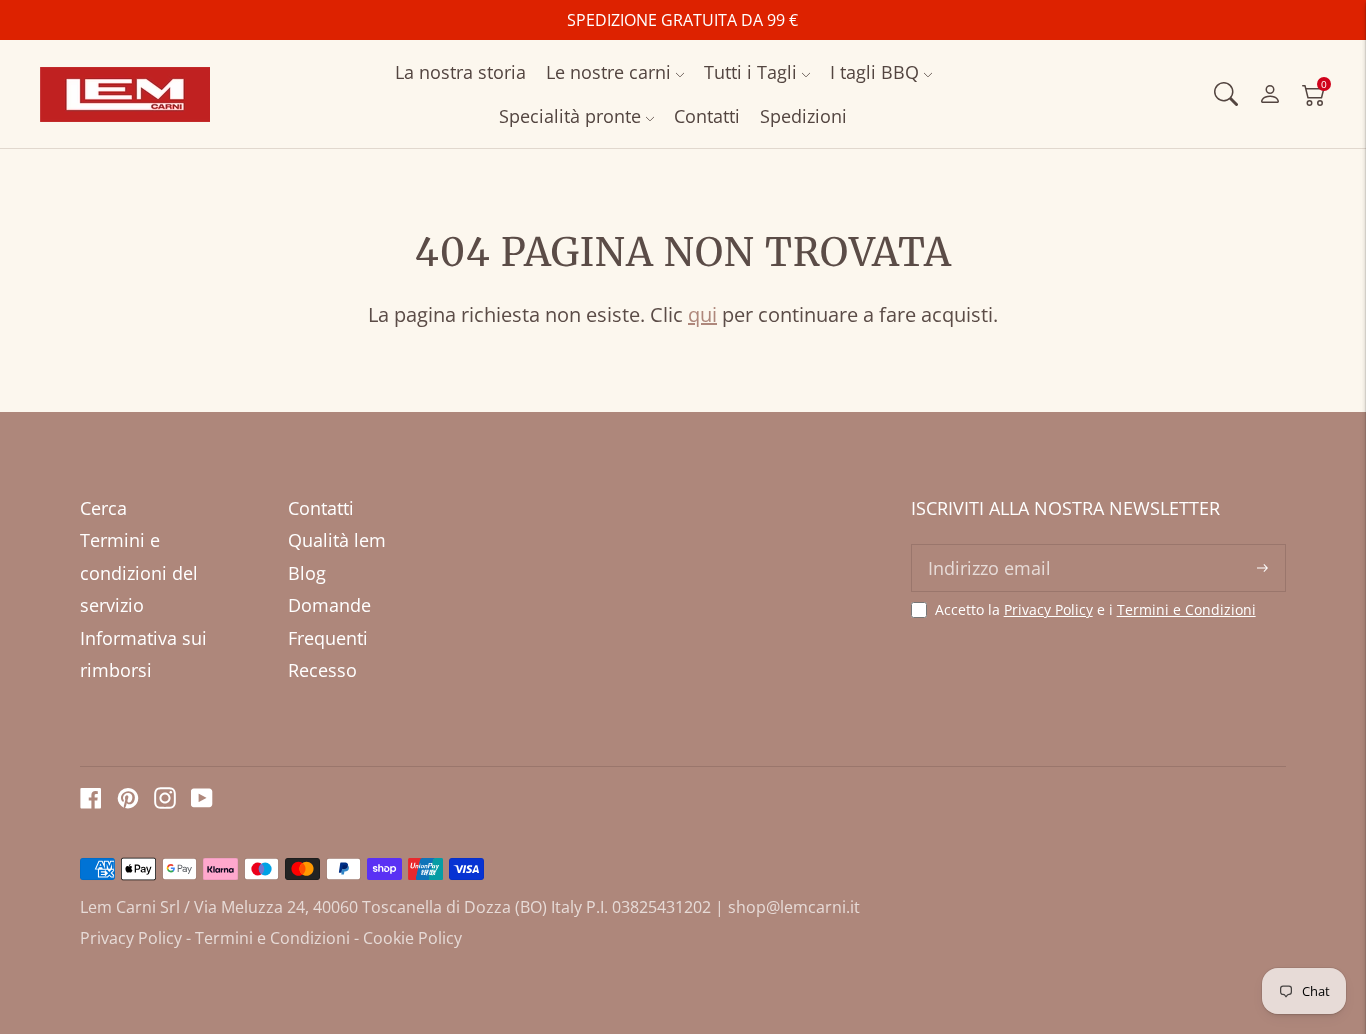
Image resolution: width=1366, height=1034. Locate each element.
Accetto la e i (1095, 610)
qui (702, 314)
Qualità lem (337, 540)
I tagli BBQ (874, 72)
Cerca (103, 508)
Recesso (322, 670)
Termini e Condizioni (1186, 609)
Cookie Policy (412, 938)
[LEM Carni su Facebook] (91, 802)
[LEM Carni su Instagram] (165, 802)
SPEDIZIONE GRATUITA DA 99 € (682, 20)
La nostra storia (460, 72)
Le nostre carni (608, 72)
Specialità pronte (570, 116)
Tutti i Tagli (750, 72)
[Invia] (1262, 568)
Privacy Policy (1048, 609)
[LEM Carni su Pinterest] (128, 802)
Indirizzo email (986, 547)
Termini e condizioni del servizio (139, 572)
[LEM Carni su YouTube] (202, 802)
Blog (307, 573)
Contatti (707, 116)
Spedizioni (803, 116)
